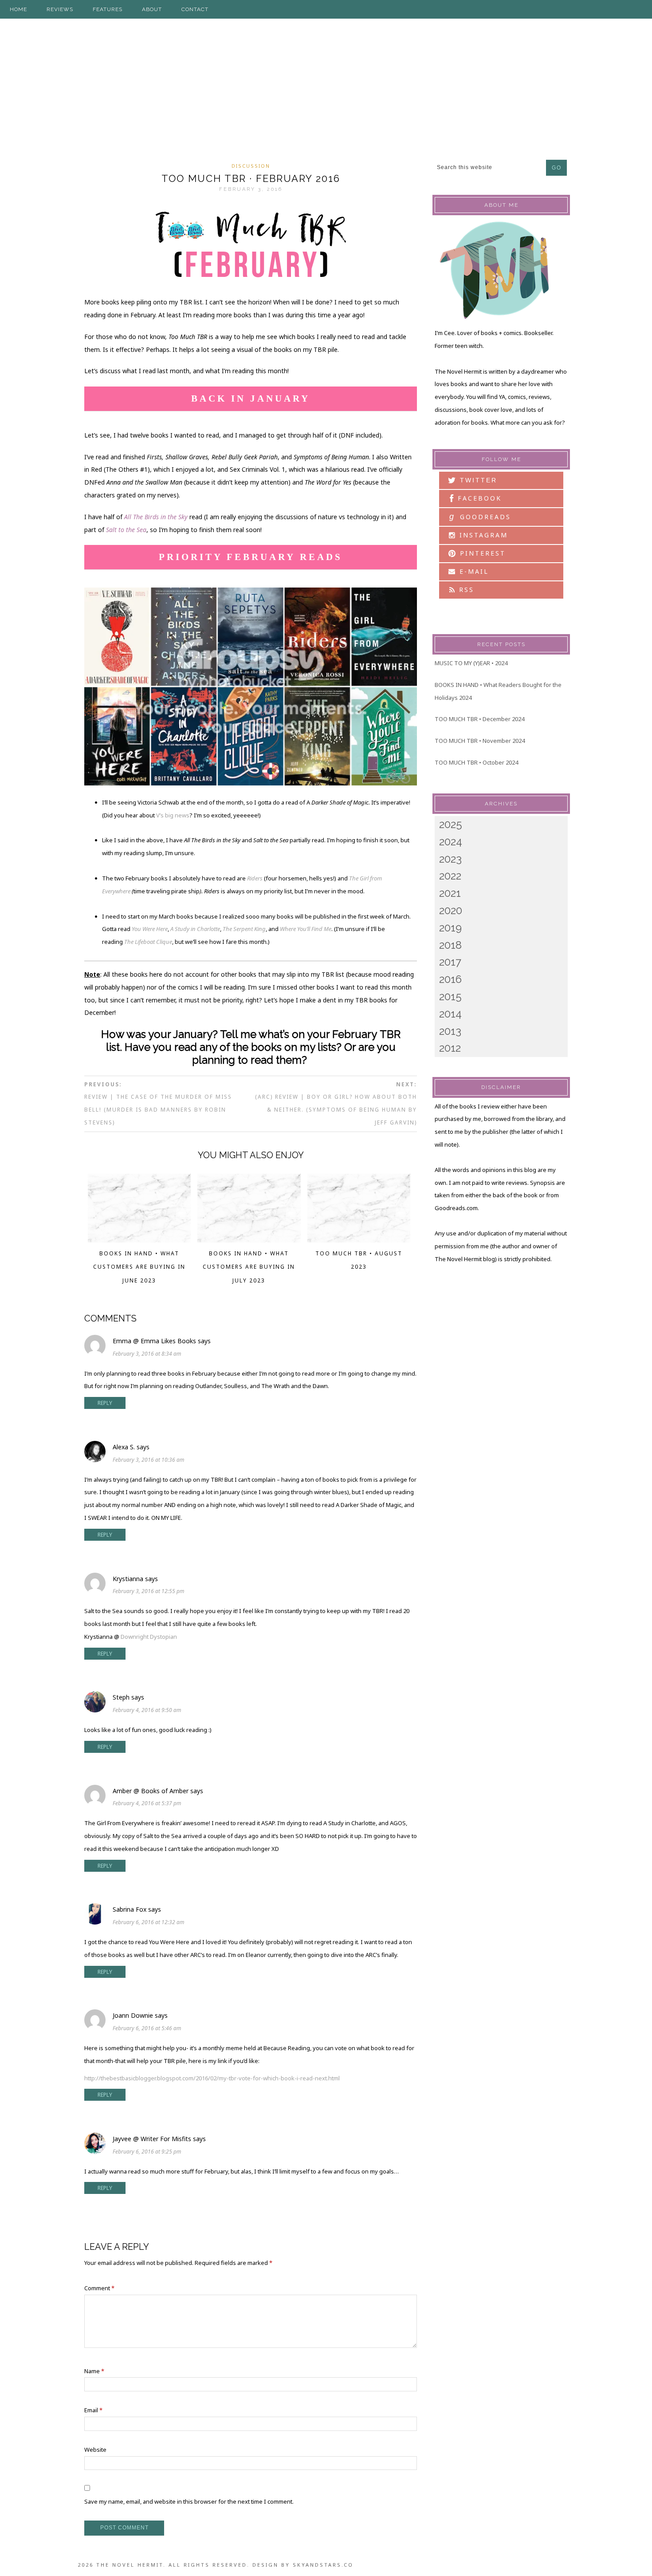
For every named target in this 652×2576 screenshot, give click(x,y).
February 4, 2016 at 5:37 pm (147, 1803)
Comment (99, 2288)
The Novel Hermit (326, 88)
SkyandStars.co (323, 2565)
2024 (451, 842)
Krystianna (128, 1579)
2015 (450, 996)
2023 (450, 859)
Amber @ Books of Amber (151, 1791)
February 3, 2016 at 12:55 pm (149, 1591)
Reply (105, 1403)
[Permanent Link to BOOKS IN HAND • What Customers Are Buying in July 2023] (249, 1240)
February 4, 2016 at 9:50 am (147, 1710)
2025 (451, 824)
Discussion (251, 166)
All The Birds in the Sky (156, 517)
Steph (121, 1697)
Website (95, 2450)
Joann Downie (133, 2015)
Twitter (477, 480)
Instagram (482, 535)
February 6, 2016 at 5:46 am (147, 2028)
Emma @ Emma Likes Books (154, 1341)
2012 (450, 1048)
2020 (451, 910)
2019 (450, 928)
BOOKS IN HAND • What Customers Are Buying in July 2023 (249, 1267)
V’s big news (173, 815)
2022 (450, 876)
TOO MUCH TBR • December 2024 (479, 719)
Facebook (478, 498)
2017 (450, 962)
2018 (450, 945)
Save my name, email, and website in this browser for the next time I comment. (189, 2501)
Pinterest (481, 553)
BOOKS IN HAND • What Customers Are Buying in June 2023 (139, 1267)
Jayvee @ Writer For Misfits (152, 2139)
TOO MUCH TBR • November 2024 (480, 741)
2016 (450, 979)
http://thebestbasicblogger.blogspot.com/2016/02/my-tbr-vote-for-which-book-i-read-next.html (212, 2078)
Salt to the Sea (126, 530)
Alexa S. (124, 1447)
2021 (450, 893)
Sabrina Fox (130, 1909)
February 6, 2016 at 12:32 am (149, 1922)
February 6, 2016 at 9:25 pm (147, 2152)
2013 (450, 1031)
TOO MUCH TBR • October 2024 (476, 762)
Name (94, 2371)
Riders (255, 878)
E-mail (473, 571)
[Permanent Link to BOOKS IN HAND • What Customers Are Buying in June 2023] (139, 1240)
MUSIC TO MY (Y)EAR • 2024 (471, 663)
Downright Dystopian (149, 1637)
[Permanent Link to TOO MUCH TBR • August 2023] (359, 1240)
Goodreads (480, 517)
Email (93, 2410)
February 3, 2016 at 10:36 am (149, 1460)
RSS (465, 590)
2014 (450, 1014)
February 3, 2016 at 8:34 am (147, 1354)
